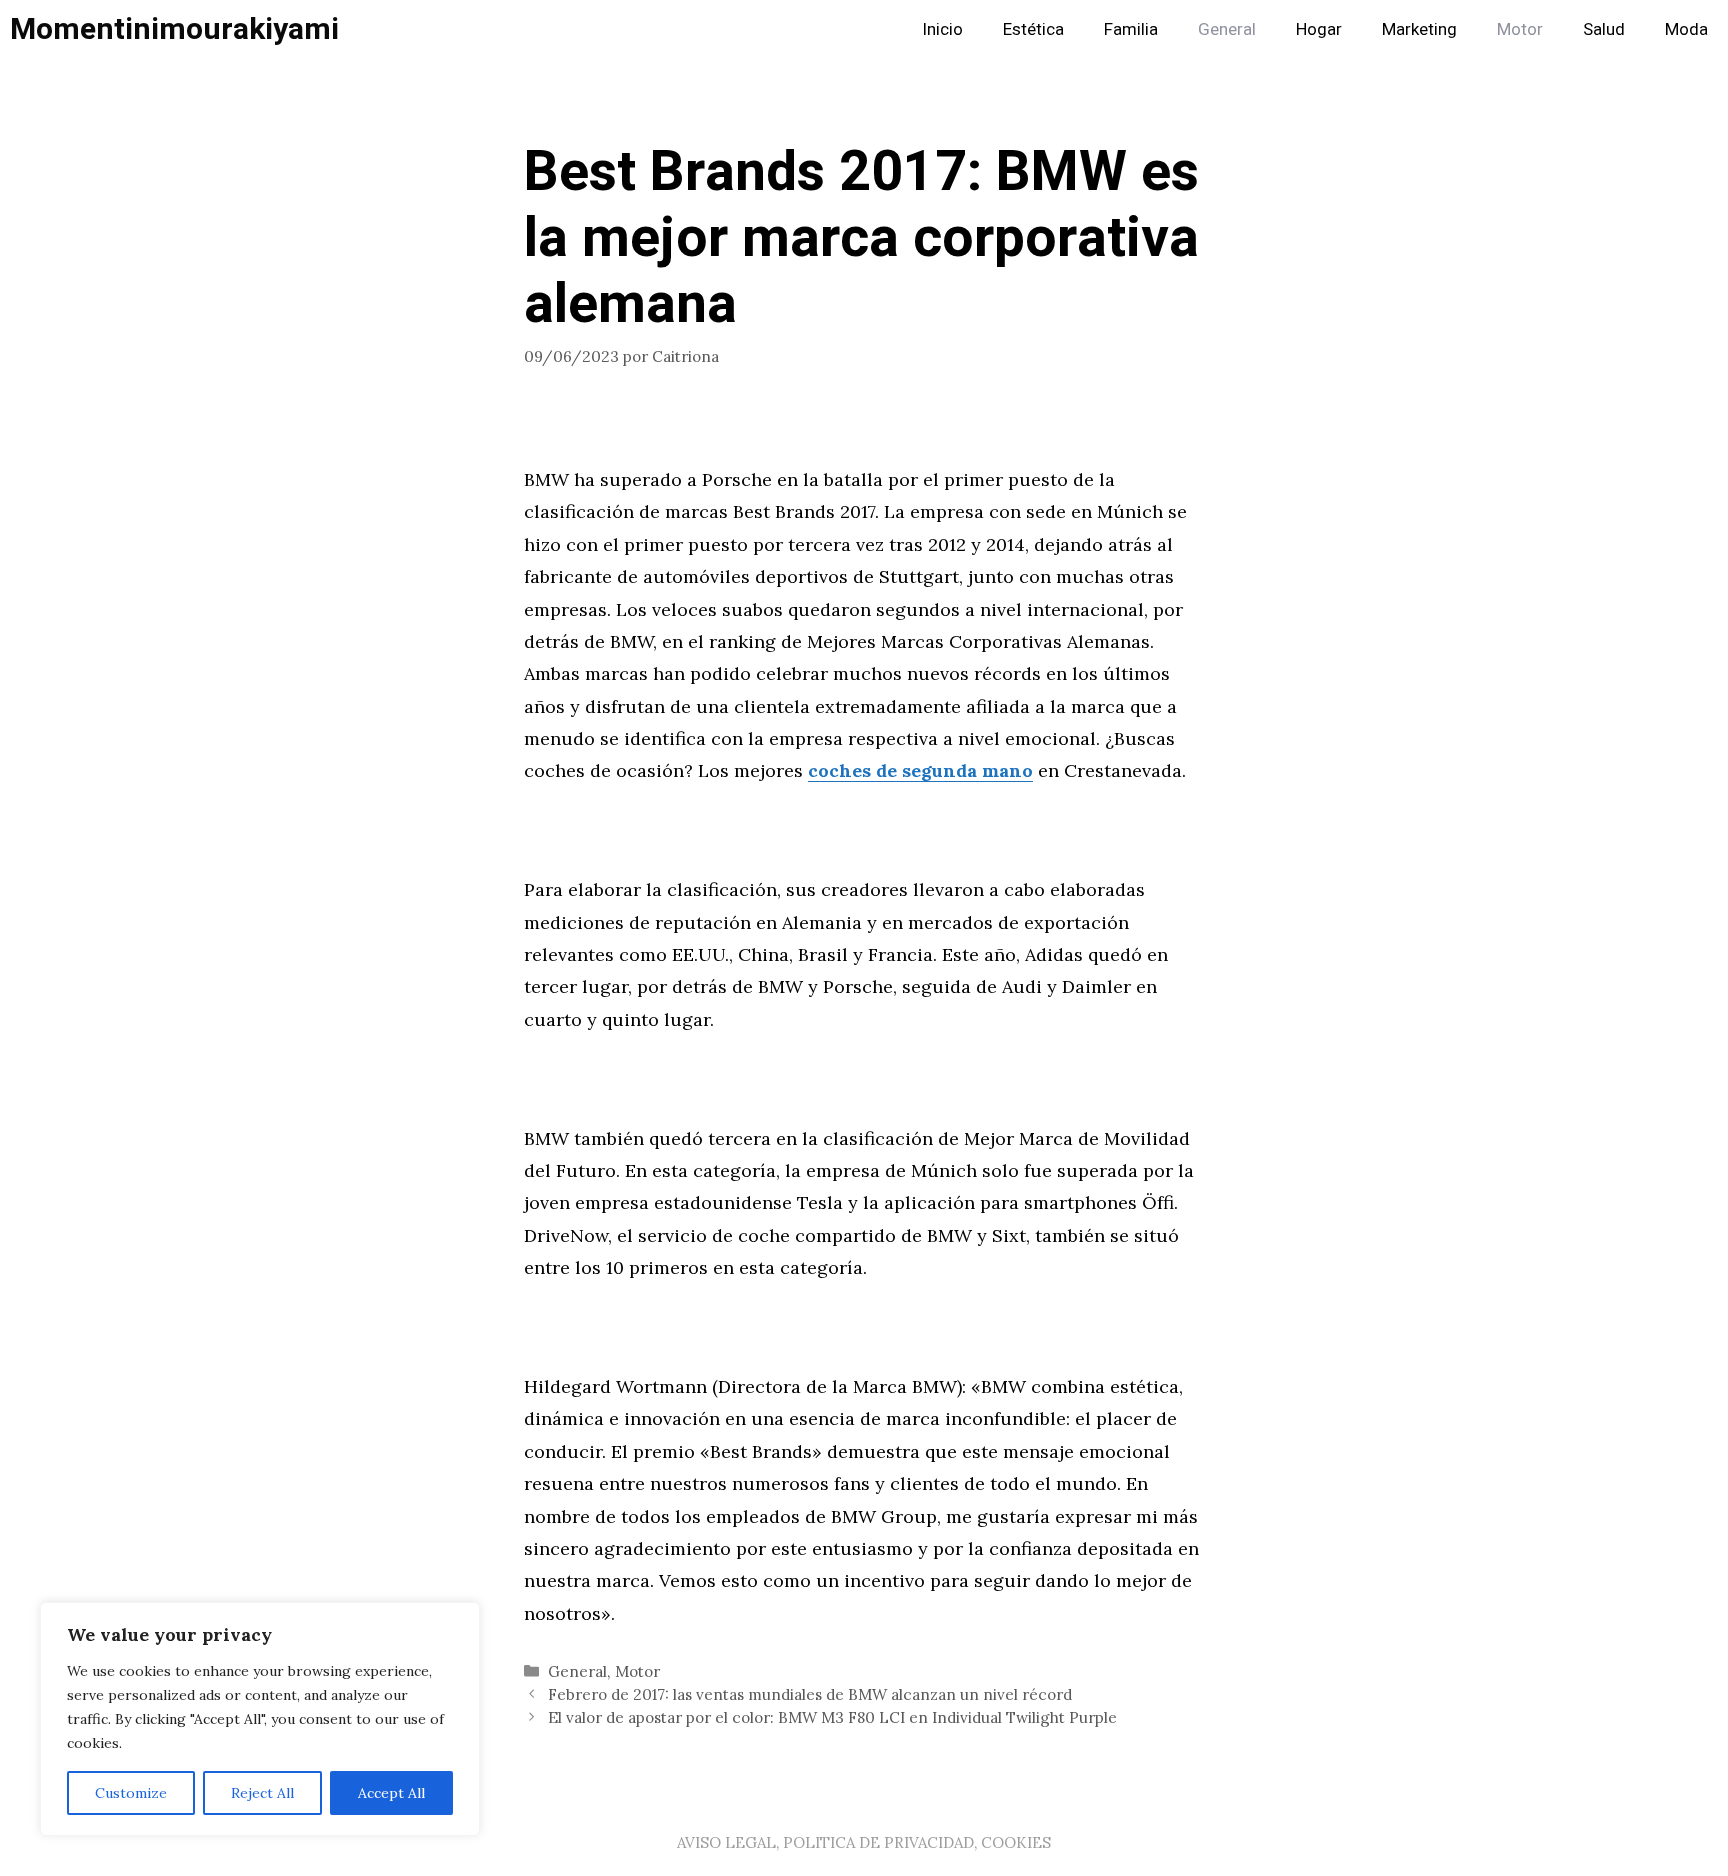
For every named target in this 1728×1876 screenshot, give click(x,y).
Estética (1033, 29)
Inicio (942, 29)
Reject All (262, 1793)
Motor (1520, 29)
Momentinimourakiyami (174, 30)
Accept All (391, 1793)
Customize (131, 1793)
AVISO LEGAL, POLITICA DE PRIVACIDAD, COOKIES (864, 1842)
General (1227, 29)
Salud (1604, 29)
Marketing (1419, 29)
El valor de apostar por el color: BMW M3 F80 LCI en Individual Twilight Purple (832, 1717)
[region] (260, 1719)
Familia (1131, 29)
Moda (1686, 29)
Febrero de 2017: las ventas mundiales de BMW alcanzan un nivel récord (810, 1694)
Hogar (1319, 29)
